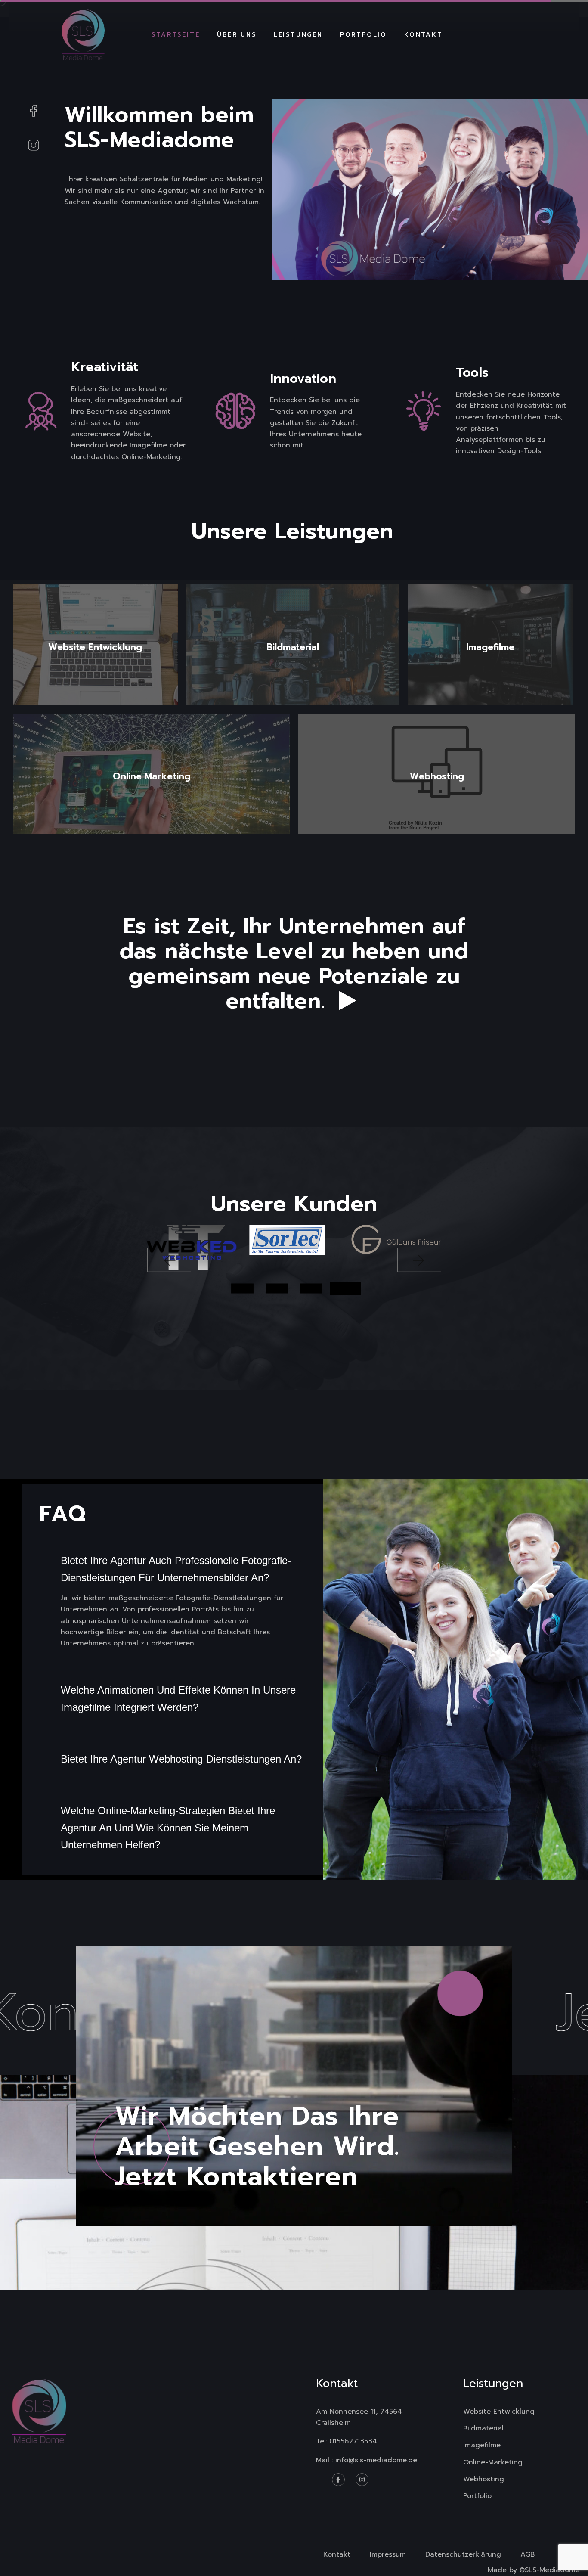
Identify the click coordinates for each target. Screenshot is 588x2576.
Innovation (303, 379)
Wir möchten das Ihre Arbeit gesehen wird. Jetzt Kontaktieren (257, 2146)
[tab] (172, 1569)
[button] (169, 1260)
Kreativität (105, 367)
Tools (472, 373)
